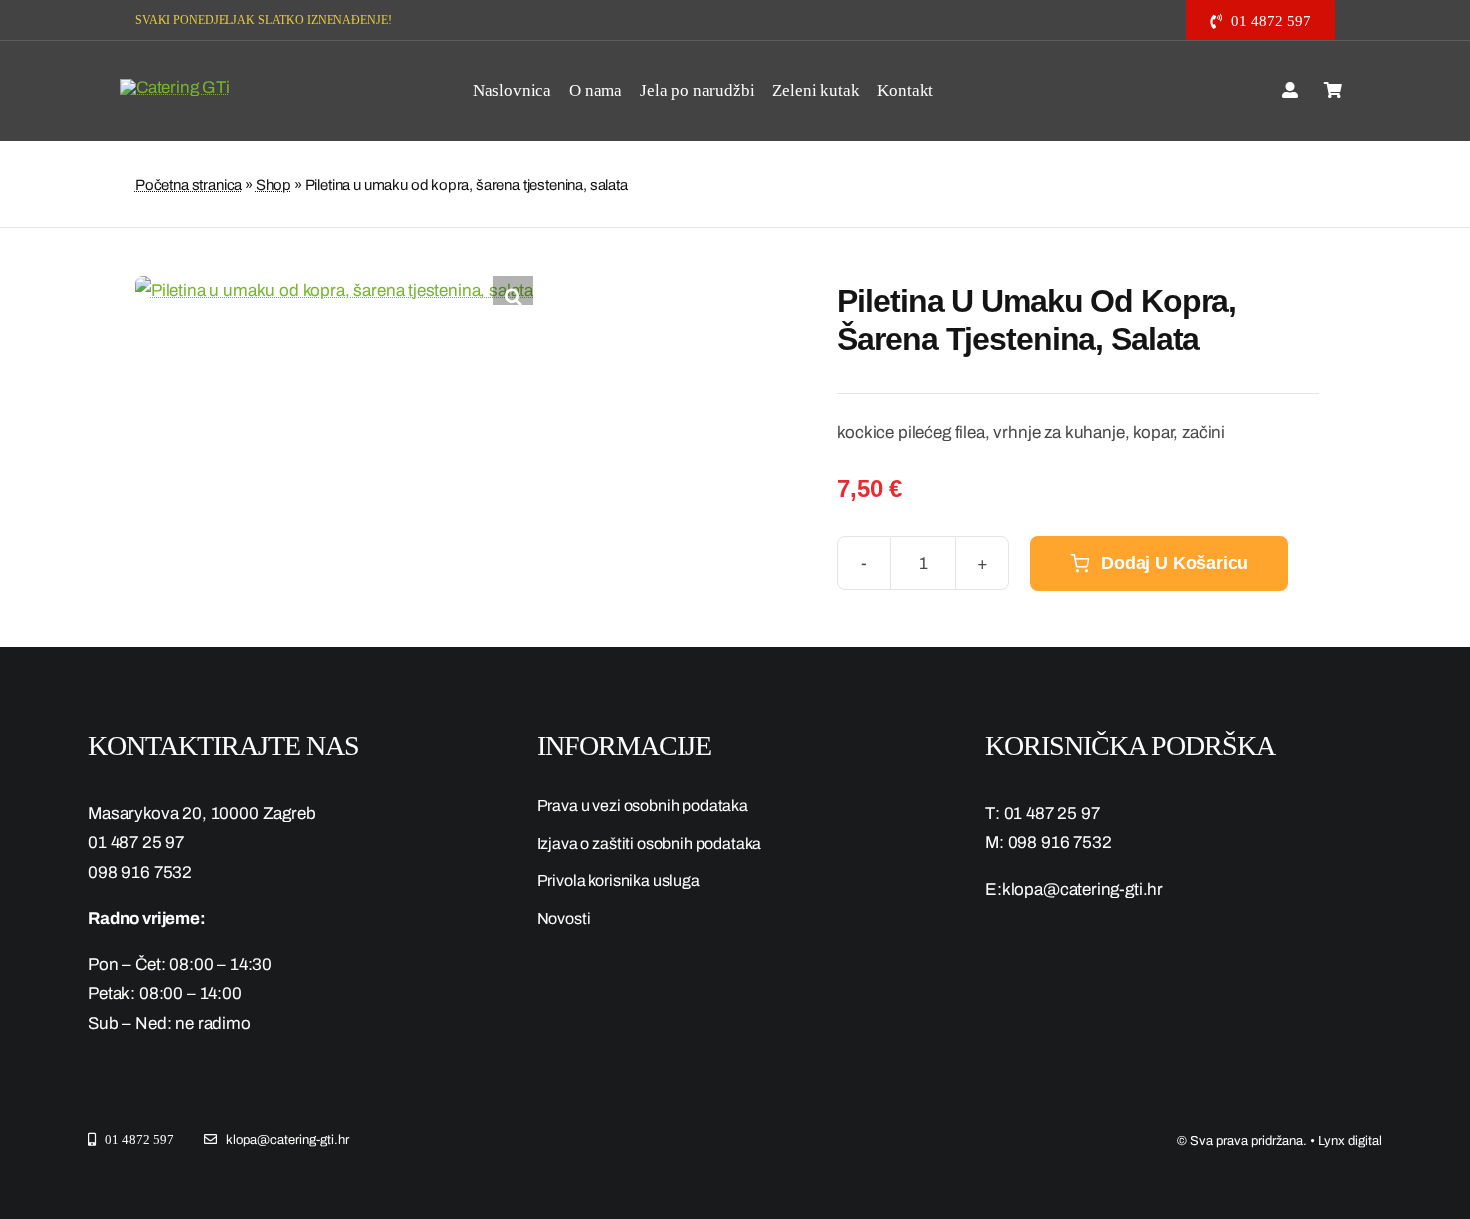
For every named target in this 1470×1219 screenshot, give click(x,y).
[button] (513, 296)
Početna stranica (188, 185)
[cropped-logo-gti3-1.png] (175, 87)
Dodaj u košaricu (1174, 563)
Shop (273, 185)
